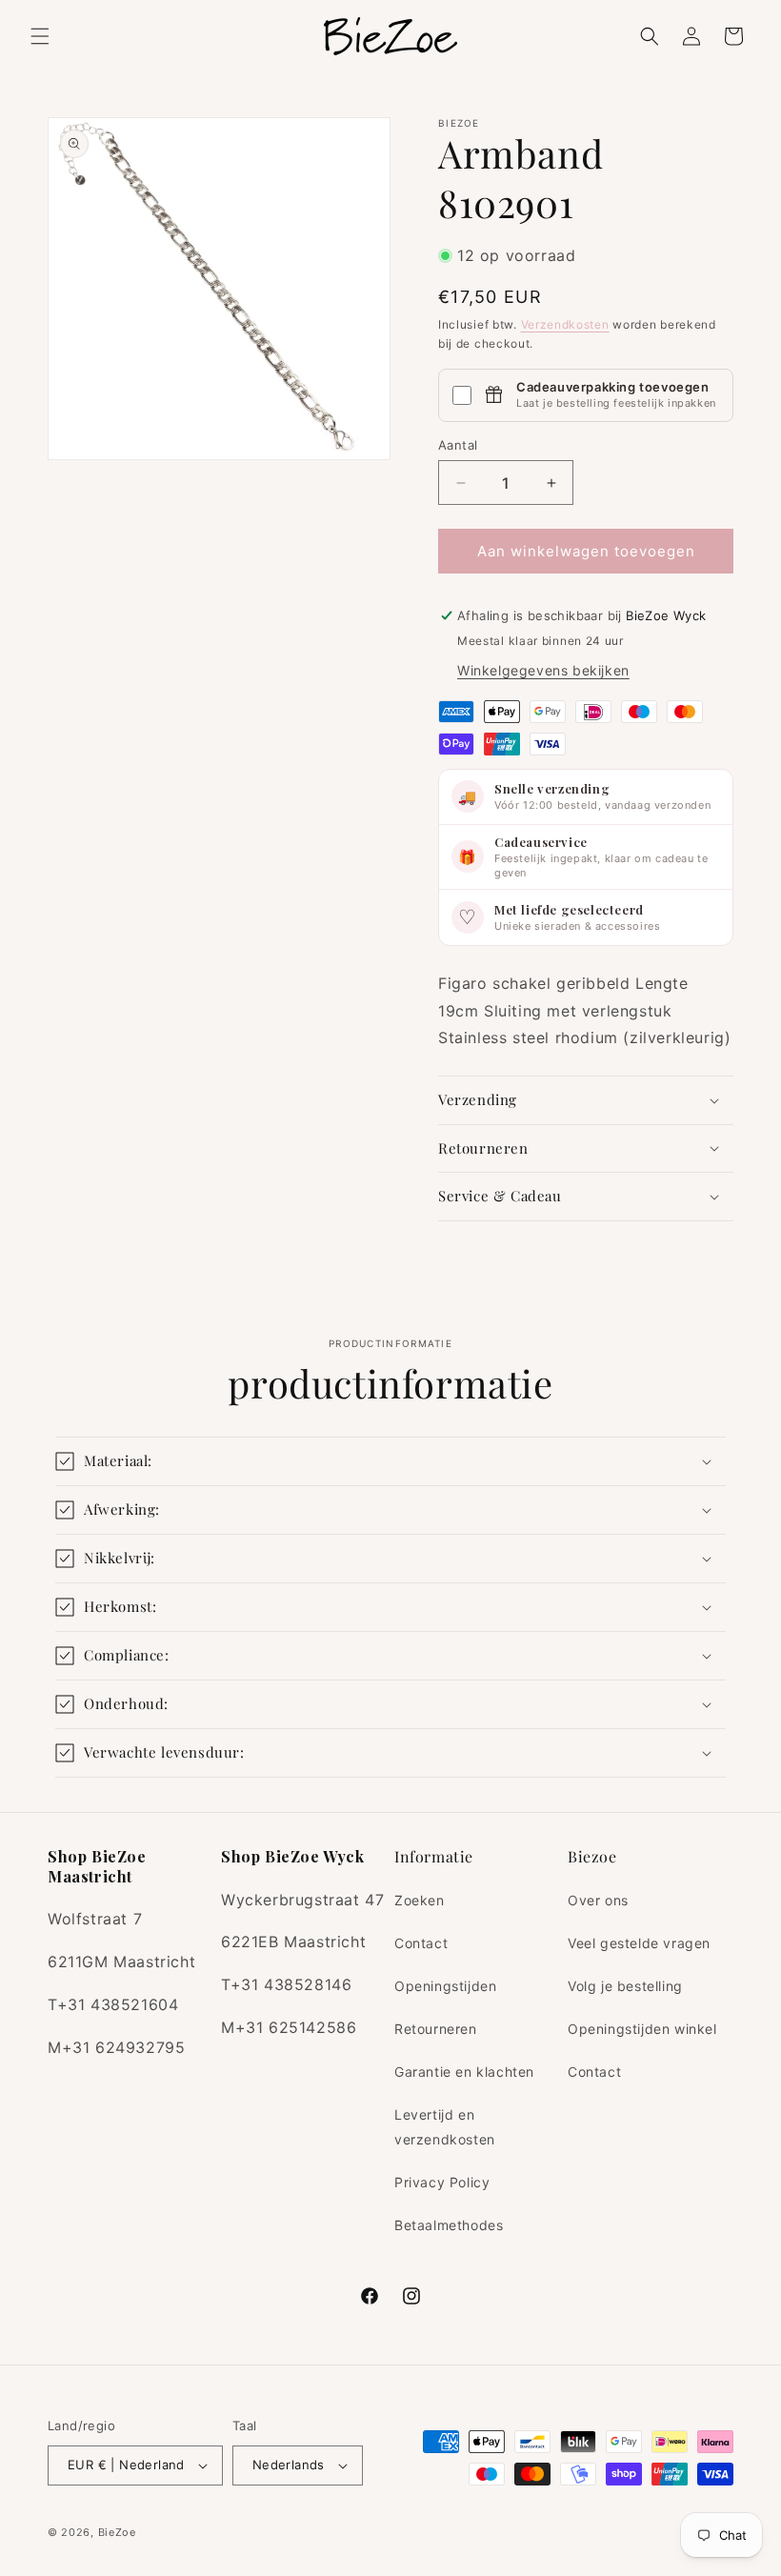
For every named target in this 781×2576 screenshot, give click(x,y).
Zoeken (420, 1900)
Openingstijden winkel (642, 2029)
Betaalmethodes (449, 2225)
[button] (40, 36)
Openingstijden (445, 1986)
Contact (421, 1943)
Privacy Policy (442, 2182)
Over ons (598, 1900)
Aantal (458, 445)
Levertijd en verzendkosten (445, 2126)
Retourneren (436, 2029)
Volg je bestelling (625, 1986)
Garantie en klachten (464, 2072)
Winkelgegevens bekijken (543, 670)
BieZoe (117, 2532)
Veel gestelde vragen (639, 1943)
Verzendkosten (565, 324)
